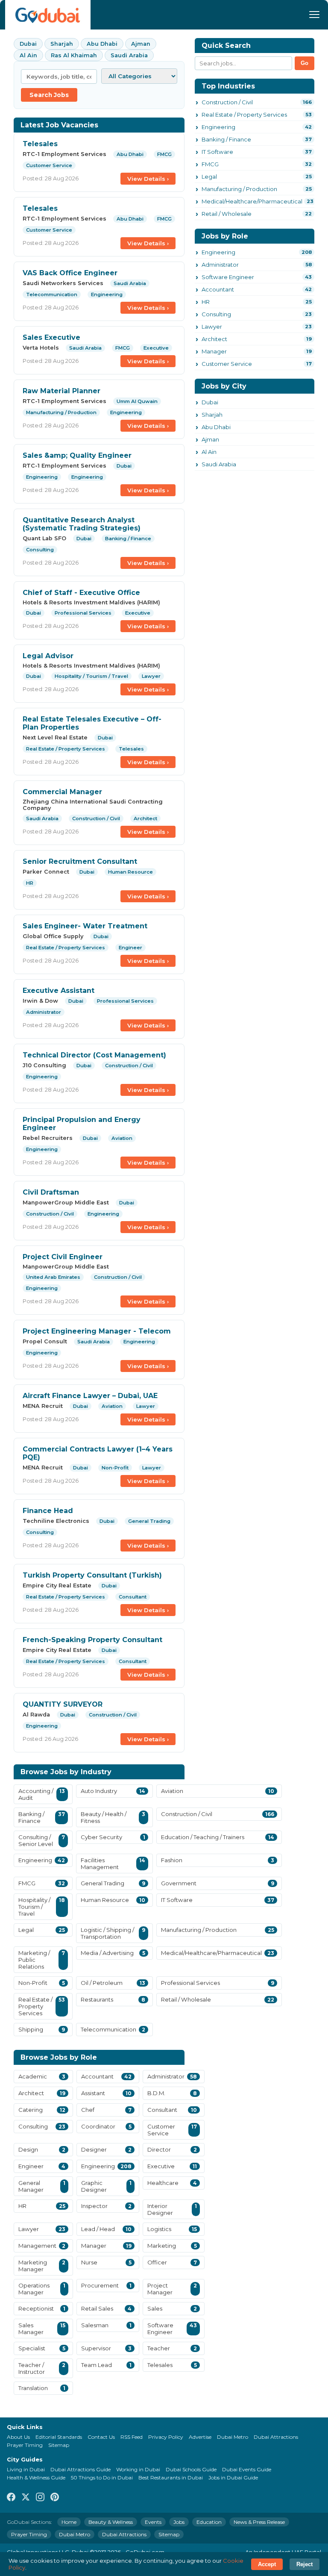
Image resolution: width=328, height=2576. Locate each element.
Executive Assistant (59, 991)
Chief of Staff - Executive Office (81, 593)
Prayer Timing (25, 2445)
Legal (209, 177)
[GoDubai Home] (48, 15)
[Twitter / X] (26, 2498)
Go (305, 63)
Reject (305, 2564)
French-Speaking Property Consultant (92, 1640)
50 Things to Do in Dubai (102, 2477)
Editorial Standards (59, 2437)
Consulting (216, 314)
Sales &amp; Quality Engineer (77, 455)
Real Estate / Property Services (244, 115)
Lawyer (212, 327)
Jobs (179, 2522)
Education (209, 2522)
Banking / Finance (226, 139)
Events (153, 2522)
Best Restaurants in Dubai (171, 2477)
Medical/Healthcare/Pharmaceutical (252, 201)
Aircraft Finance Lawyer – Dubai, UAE (90, 1396)
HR (206, 302)
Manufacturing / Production (239, 189)
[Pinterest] (55, 2498)
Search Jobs (49, 95)
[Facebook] (11, 2498)
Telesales (40, 144)
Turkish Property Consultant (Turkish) (92, 1575)
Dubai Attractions (276, 2437)
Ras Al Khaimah (74, 55)
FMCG (210, 164)
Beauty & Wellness (111, 2522)
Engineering (218, 127)
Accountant (218, 289)
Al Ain (28, 55)
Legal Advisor (48, 656)
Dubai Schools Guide (191, 2469)
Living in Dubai (26, 2469)
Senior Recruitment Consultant (80, 861)
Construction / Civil (227, 102)
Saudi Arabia (129, 55)
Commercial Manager (62, 792)
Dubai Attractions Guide (81, 2469)
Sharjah (62, 44)
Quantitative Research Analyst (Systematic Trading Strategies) (82, 524)
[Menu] (314, 15)
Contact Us (101, 2437)
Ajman (141, 44)
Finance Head (48, 1511)
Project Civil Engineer (63, 1257)
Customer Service (227, 364)
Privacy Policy (166, 2437)
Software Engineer (228, 277)
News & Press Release (259, 2522)
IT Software (217, 152)
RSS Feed (132, 2437)
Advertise (200, 2437)
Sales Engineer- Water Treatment (85, 926)
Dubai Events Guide (247, 2469)
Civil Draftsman (51, 1192)
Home (69, 2522)
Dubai (28, 44)
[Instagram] (40, 2498)
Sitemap (59, 2445)
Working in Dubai (138, 2469)
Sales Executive (51, 337)
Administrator (220, 265)
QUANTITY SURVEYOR (63, 1704)
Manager (214, 351)
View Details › (148, 179)
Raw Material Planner (61, 391)
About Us (18, 2437)
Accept (267, 2564)
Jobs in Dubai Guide (233, 2477)
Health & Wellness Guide (36, 2477)
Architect (214, 339)
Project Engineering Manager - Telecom (97, 1331)
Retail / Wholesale (227, 214)
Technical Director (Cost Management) (94, 1055)
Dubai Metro (233, 2437)
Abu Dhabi (102, 44)
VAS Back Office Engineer (70, 273)
